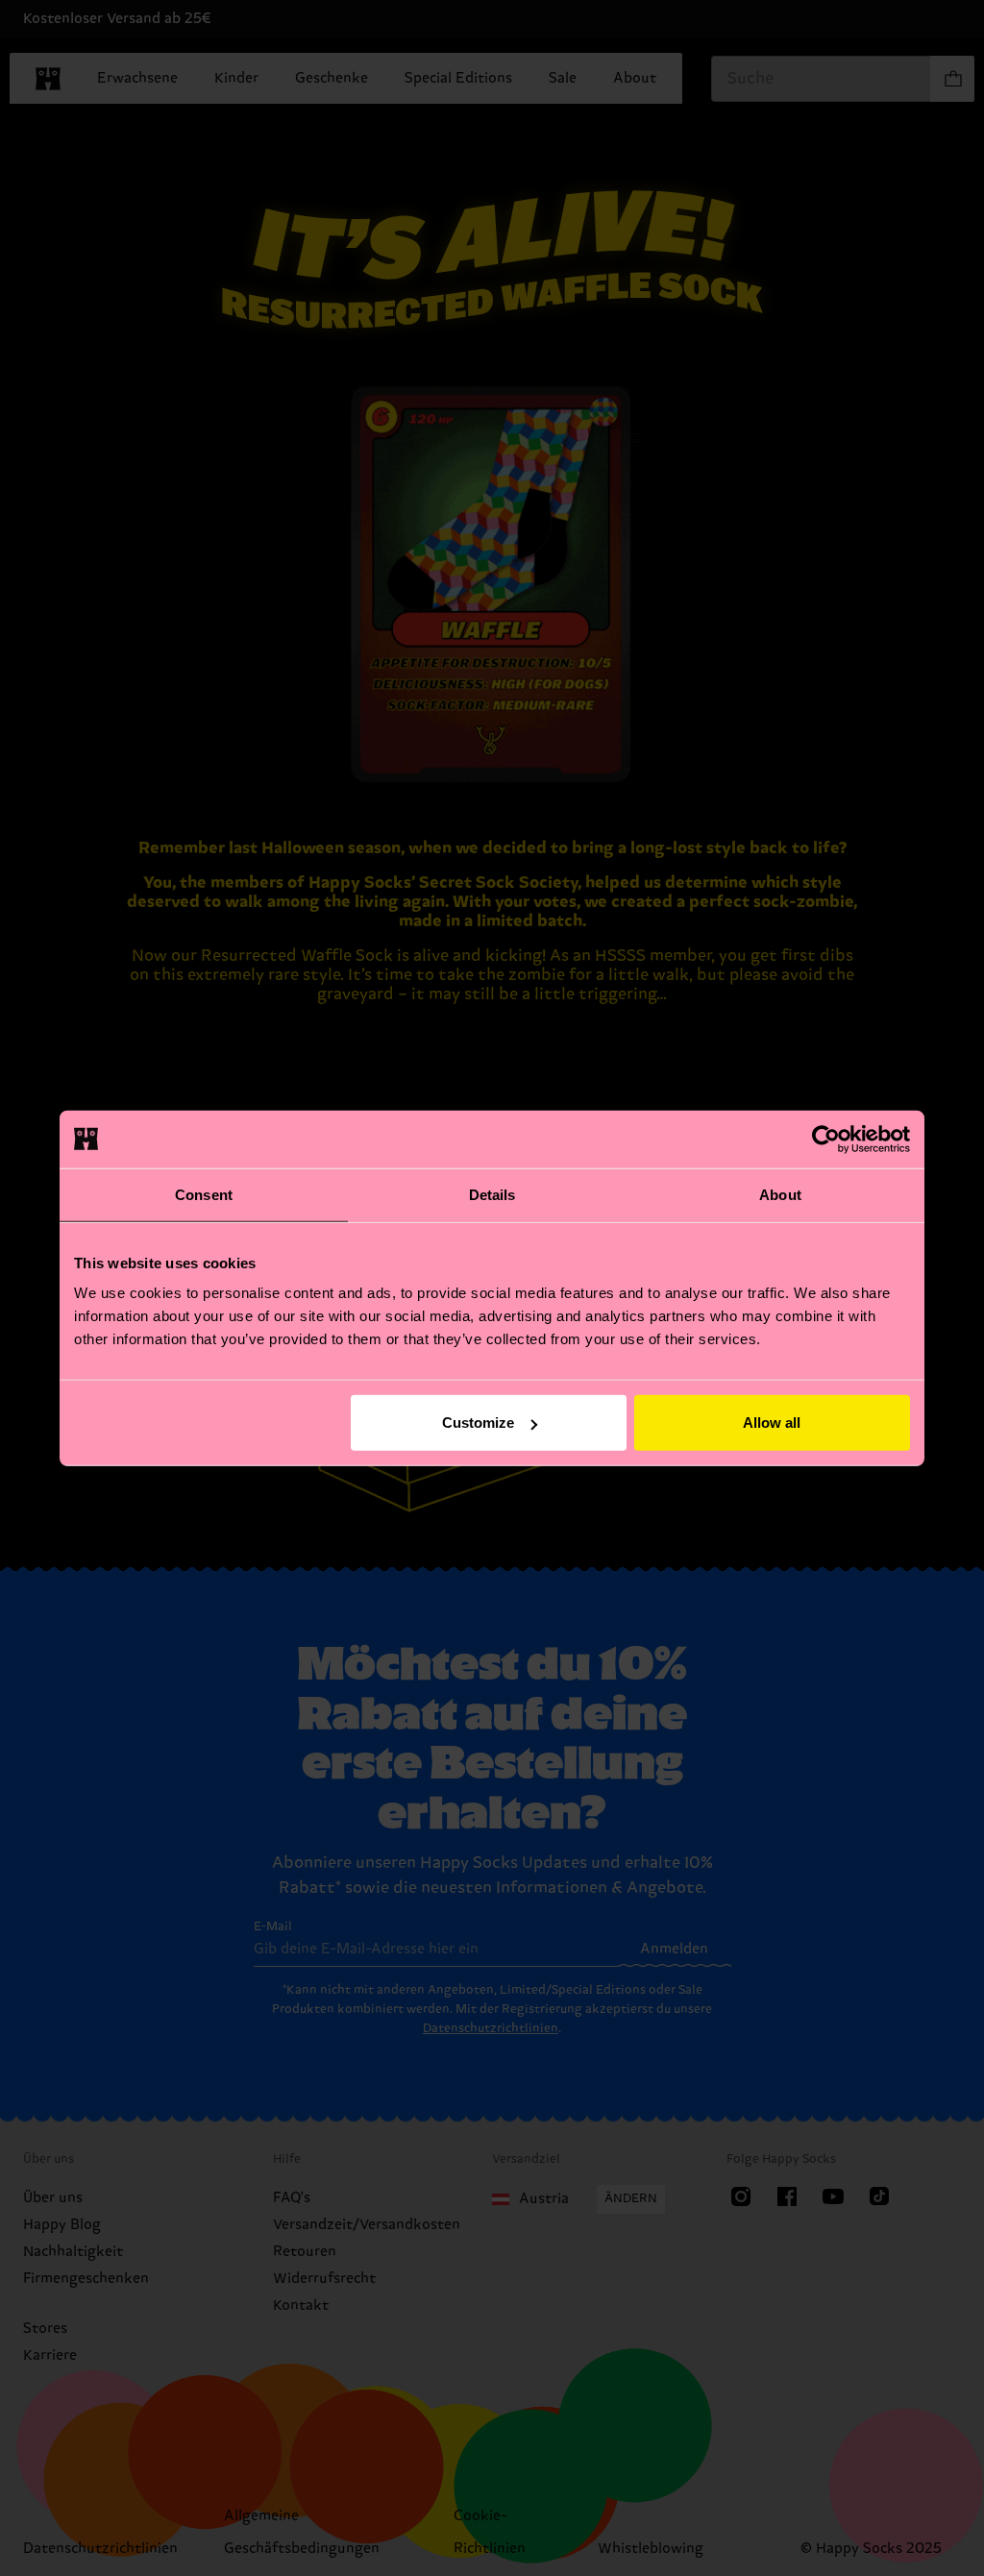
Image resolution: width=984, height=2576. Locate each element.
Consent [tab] (204, 1194)
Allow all (772, 1423)
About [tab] (780, 1194)
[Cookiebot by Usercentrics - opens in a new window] (826, 1139)
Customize (478, 1423)
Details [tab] (492, 1194)
